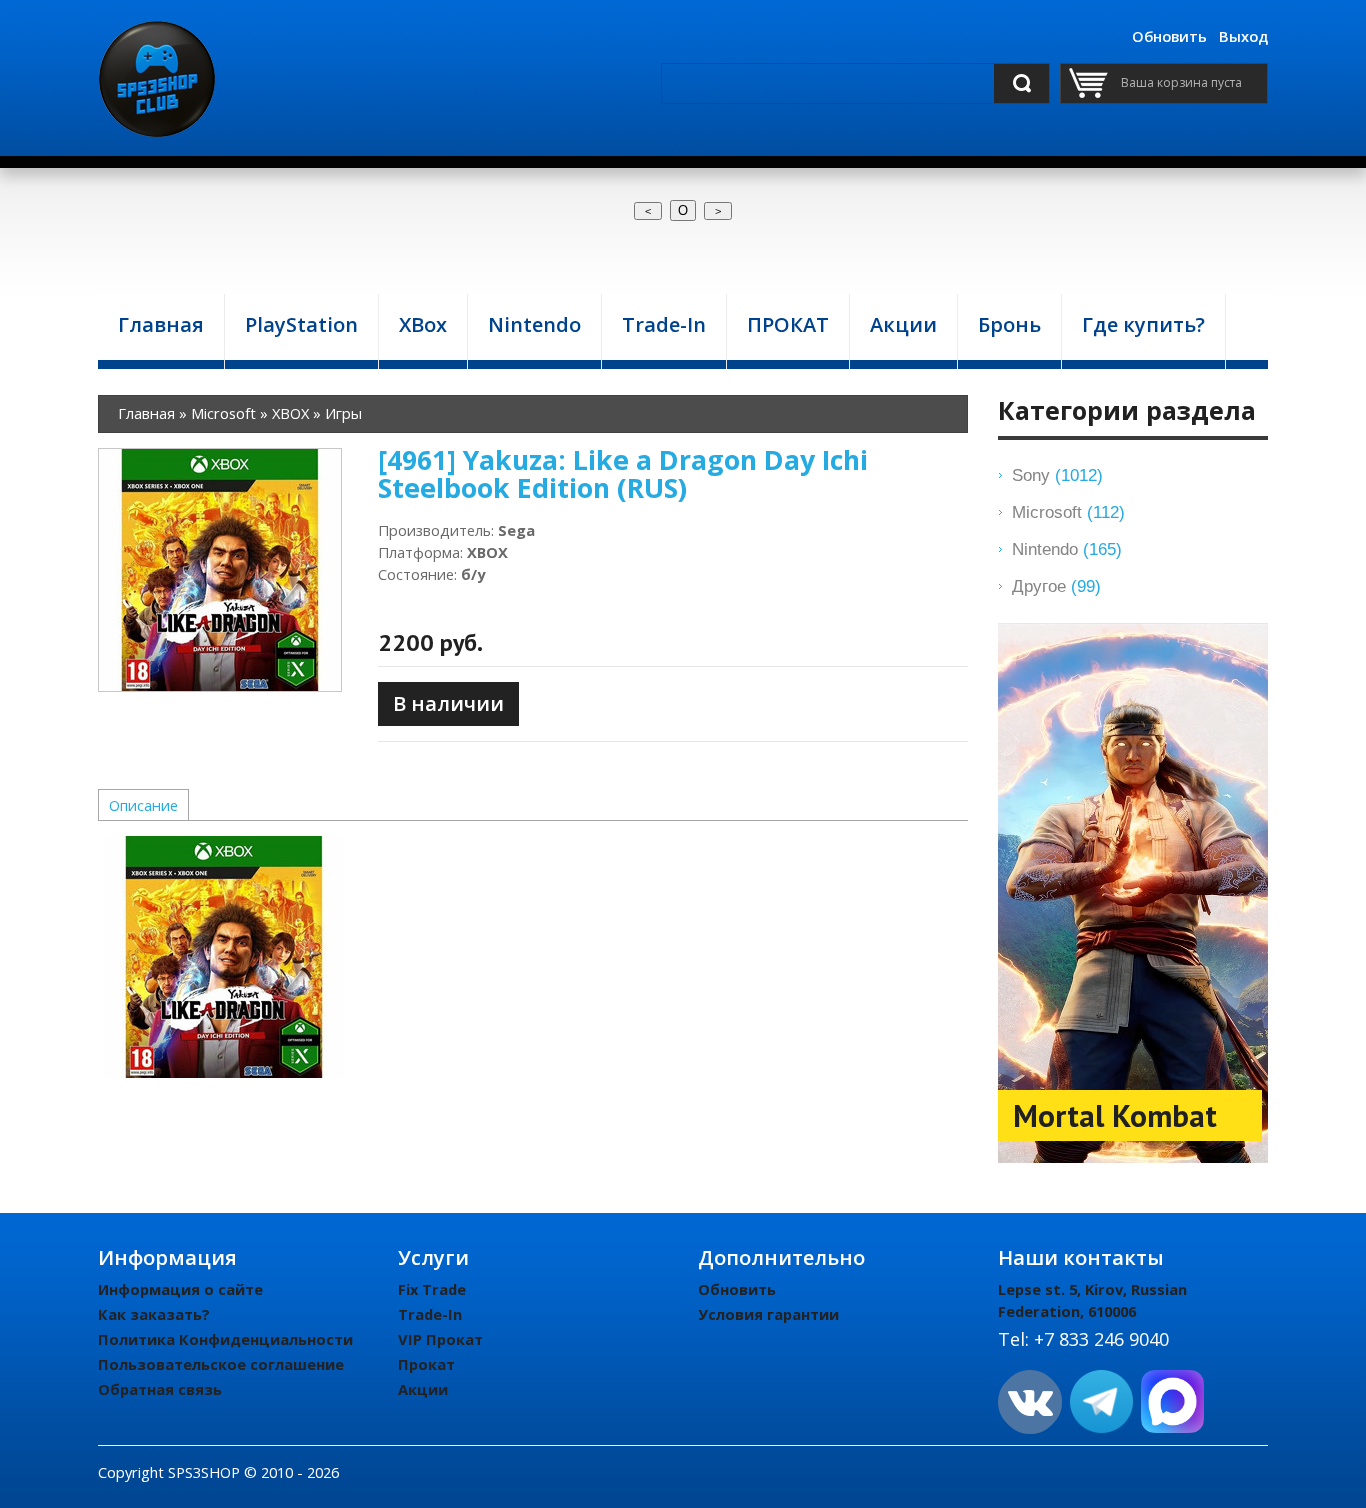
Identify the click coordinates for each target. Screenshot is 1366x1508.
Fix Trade (432, 1289)
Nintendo (1067, 549)
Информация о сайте (180, 1289)
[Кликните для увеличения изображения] (220, 570)
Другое (1056, 586)
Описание (143, 805)
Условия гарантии (768, 1314)
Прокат (426, 1364)
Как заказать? (154, 1314)
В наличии (448, 703)
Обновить (1169, 36)
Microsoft (1068, 512)
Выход (1243, 36)
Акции (423, 1389)
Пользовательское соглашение (221, 1364)
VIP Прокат (440, 1339)
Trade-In (430, 1314)
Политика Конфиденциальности (225, 1339)
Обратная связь (160, 1389)
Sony (1057, 475)
